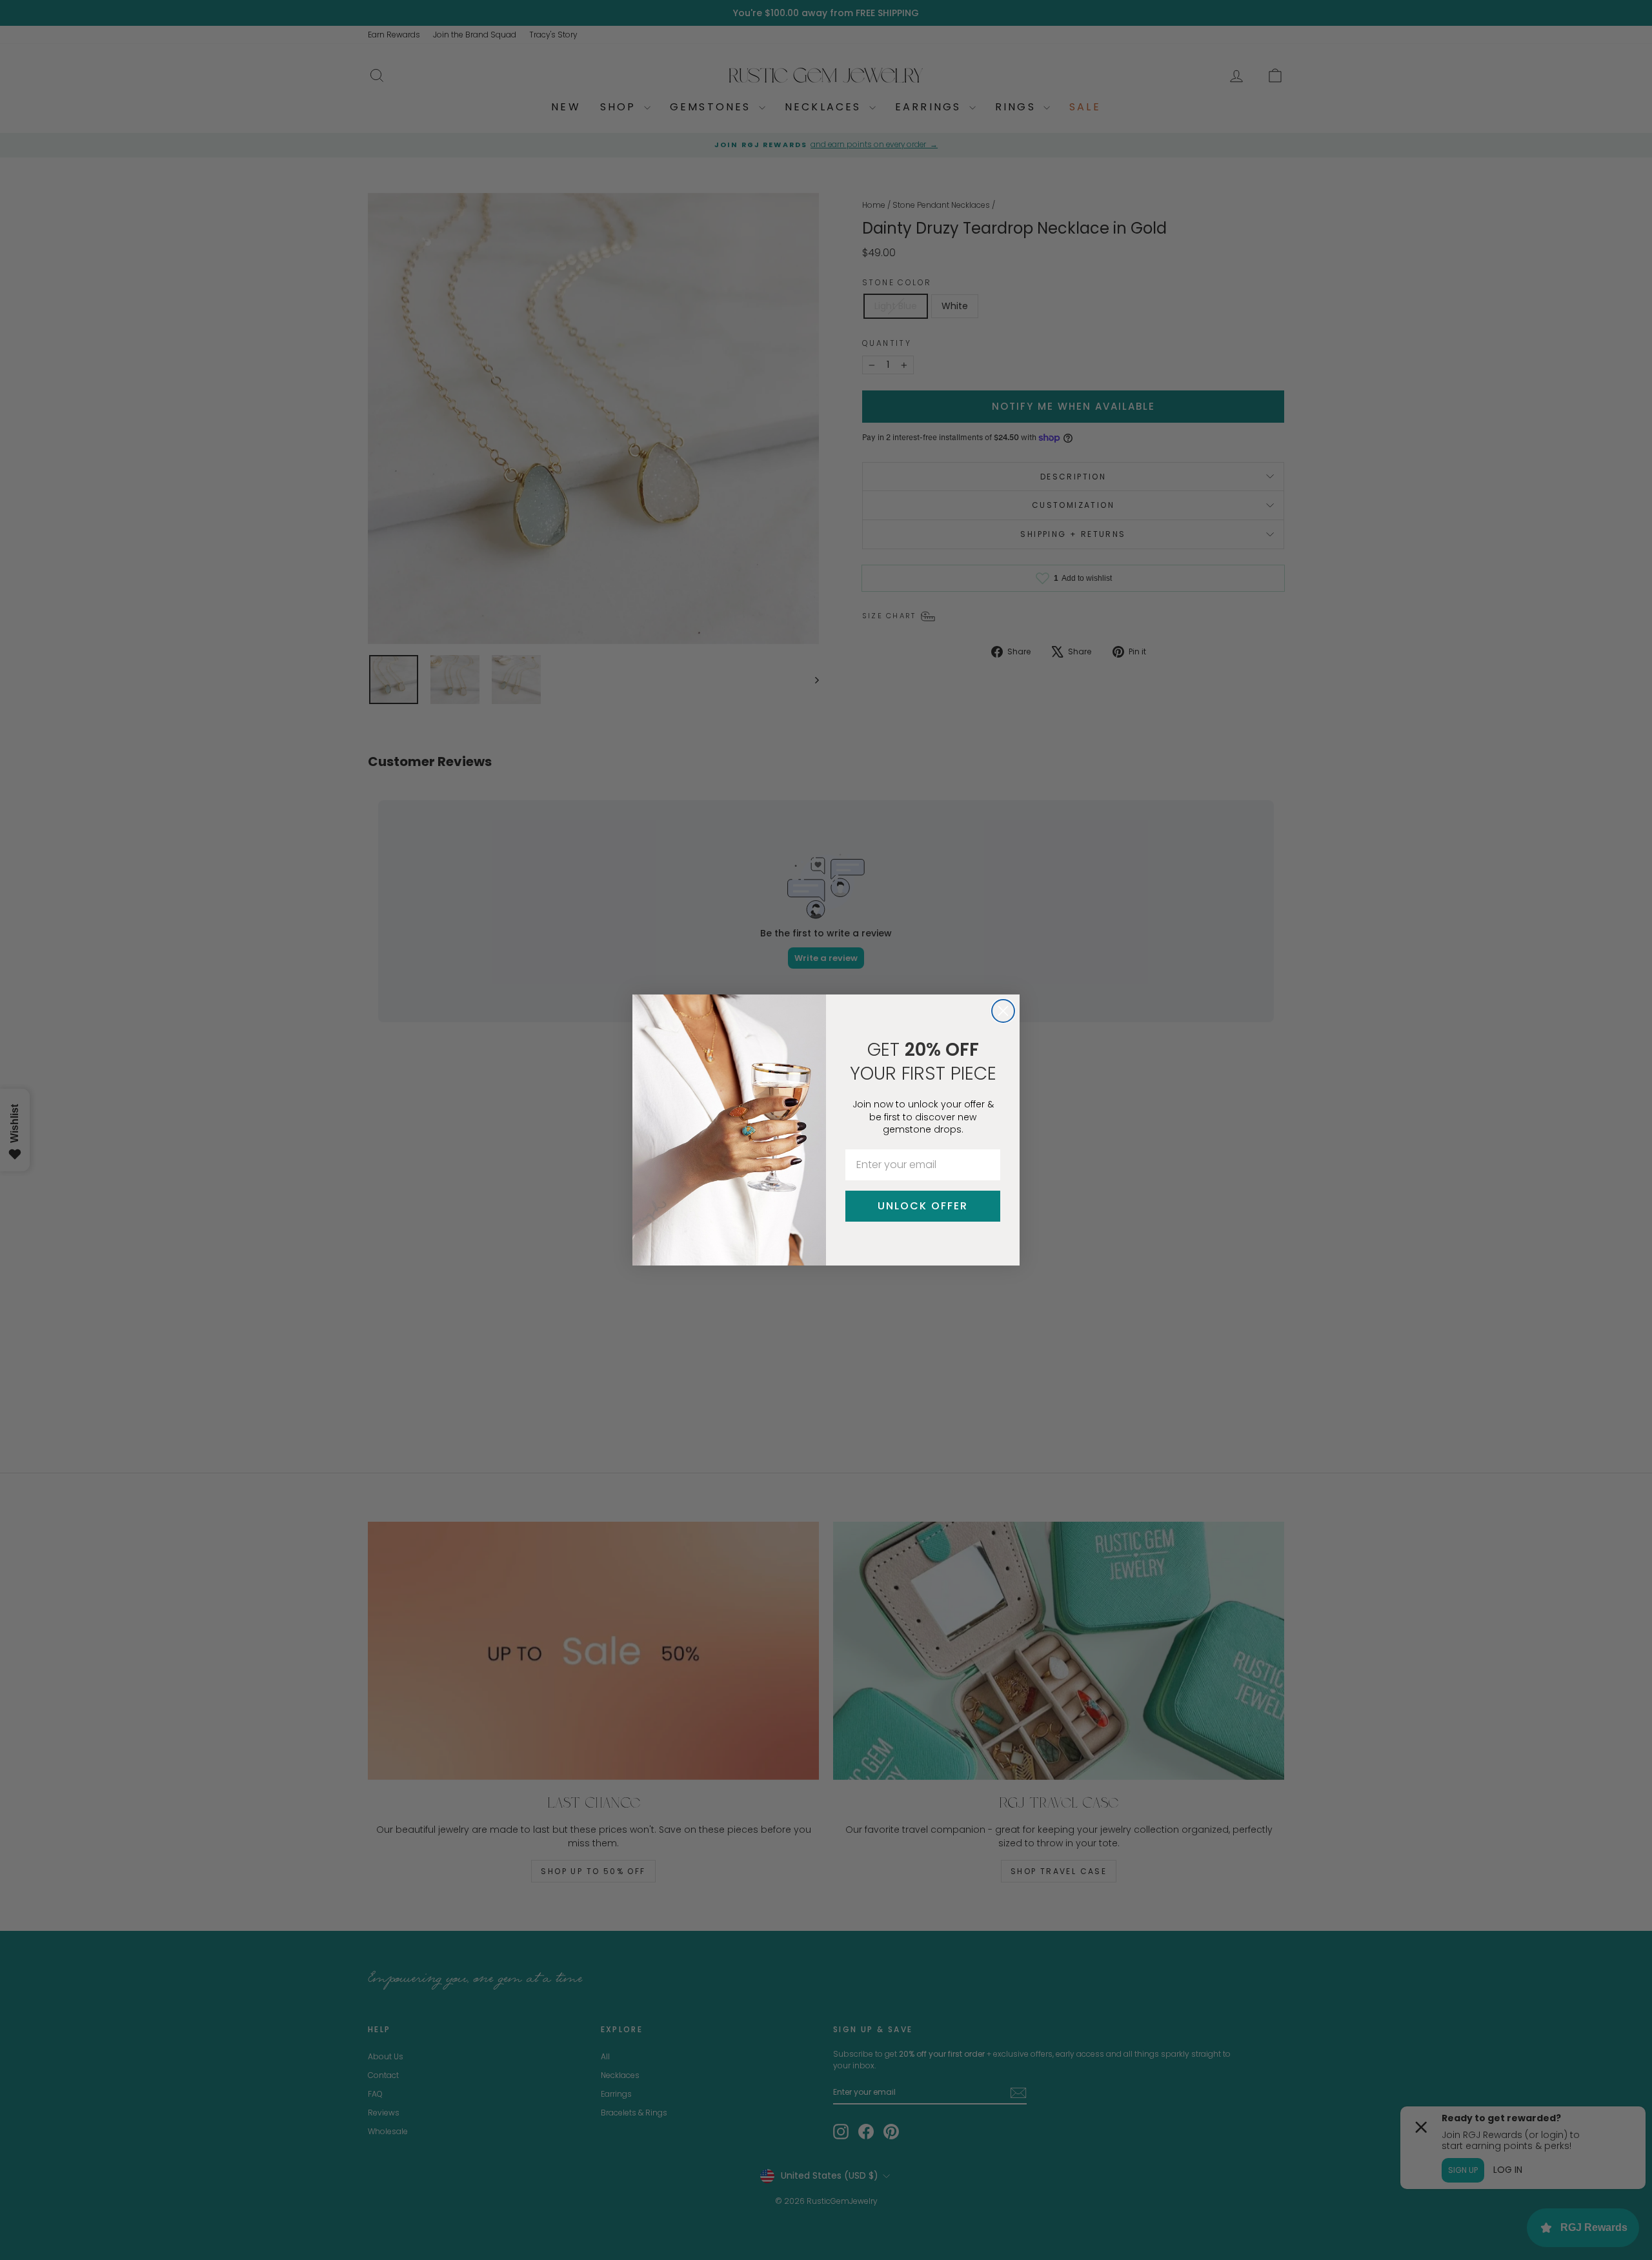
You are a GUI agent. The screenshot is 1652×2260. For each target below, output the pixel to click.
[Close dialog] (1003, 1011)
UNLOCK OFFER (923, 1206)
